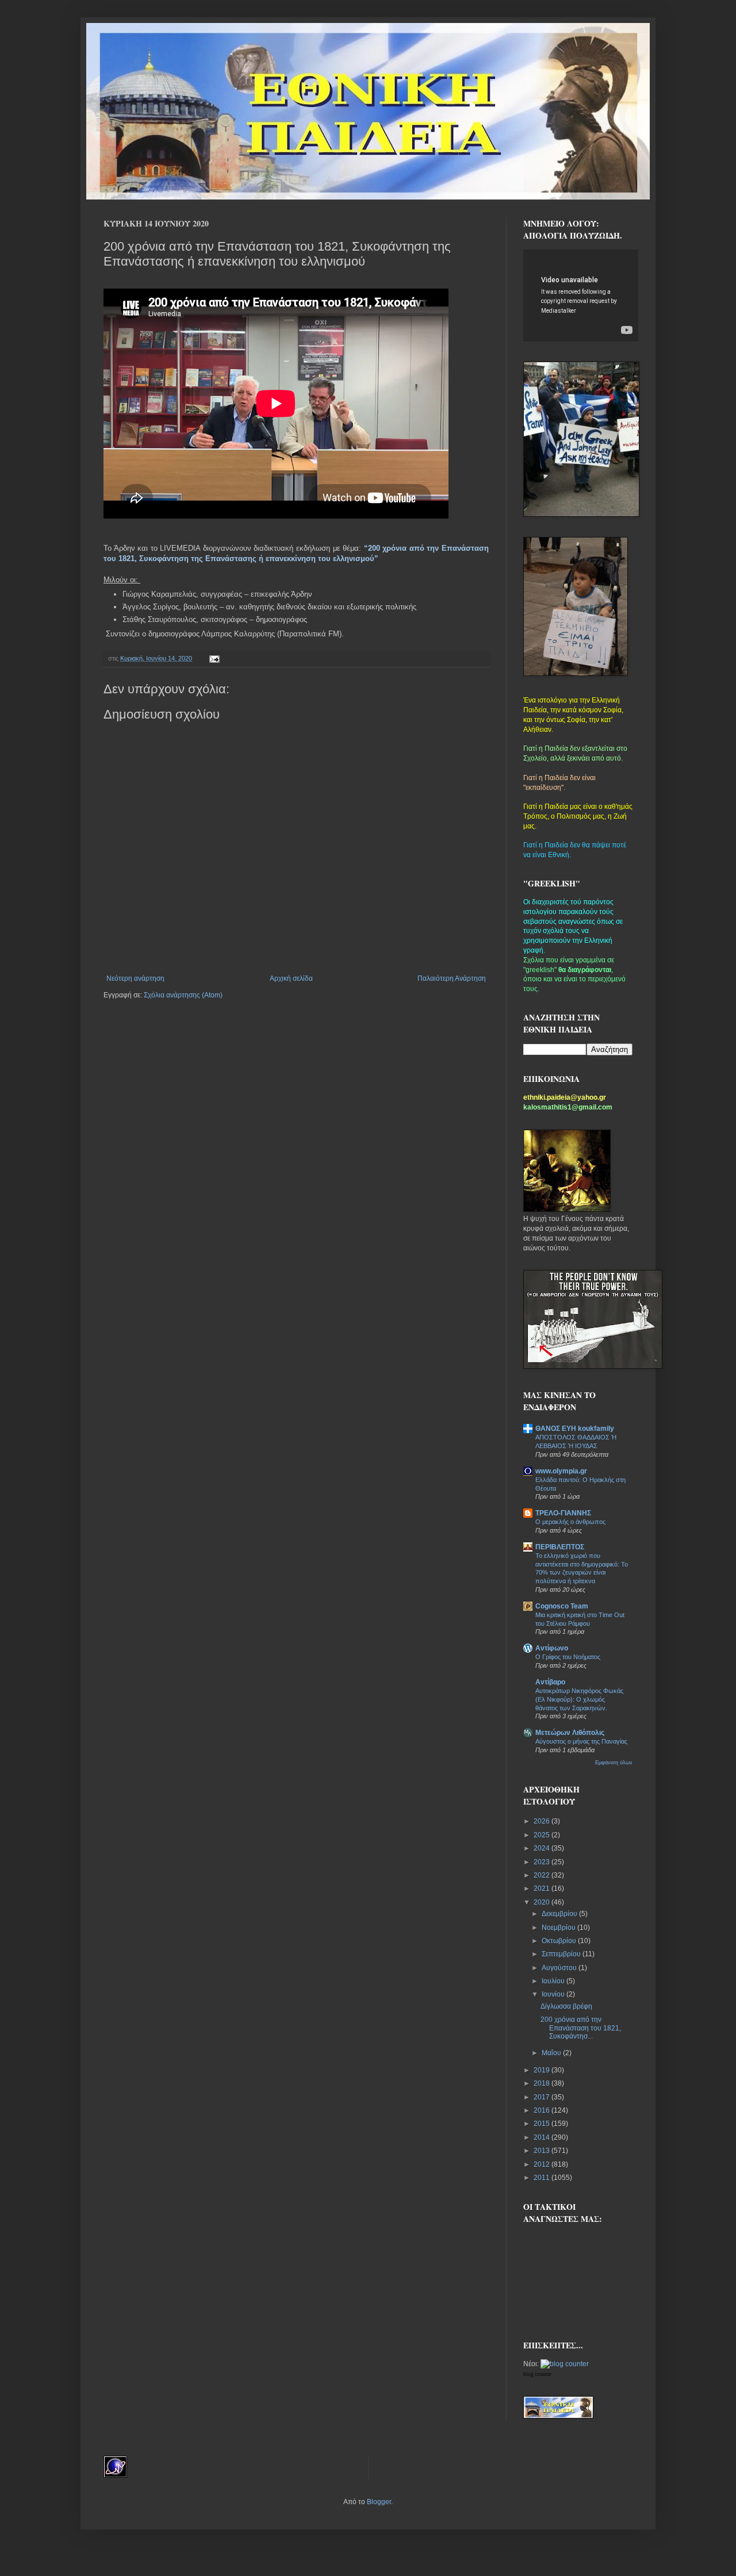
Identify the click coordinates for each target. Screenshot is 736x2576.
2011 (543, 2178)
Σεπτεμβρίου (562, 1954)
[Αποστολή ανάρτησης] (213, 658)
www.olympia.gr (561, 1471)
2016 (543, 2110)
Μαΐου (552, 2053)
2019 (543, 2070)
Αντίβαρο (550, 1682)
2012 (543, 2164)
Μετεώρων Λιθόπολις (570, 1733)
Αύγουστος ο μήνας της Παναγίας (581, 1741)
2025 (543, 1835)
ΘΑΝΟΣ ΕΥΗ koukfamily (575, 1429)
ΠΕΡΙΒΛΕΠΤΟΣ (560, 1547)
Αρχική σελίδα (291, 978)
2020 (543, 1902)
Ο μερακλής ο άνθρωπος (570, 1522)
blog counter (537, 2374)
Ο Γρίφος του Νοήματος (568, 1657)
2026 (543, 1821)
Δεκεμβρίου (560, 1914)
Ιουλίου (554, 1981)
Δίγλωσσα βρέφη (566, 2006)
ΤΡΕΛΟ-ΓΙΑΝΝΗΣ (563, 1513)
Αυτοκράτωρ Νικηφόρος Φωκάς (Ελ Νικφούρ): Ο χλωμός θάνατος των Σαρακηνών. (579, 1699)
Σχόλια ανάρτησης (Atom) (183, 995)
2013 (543, 2151)
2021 (543, 1888)
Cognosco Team (562, 1606)
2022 (543, 1875)
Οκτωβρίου (560, 1941)
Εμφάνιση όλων (614, 1763)
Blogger (379, 2502)
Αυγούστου (560, 1968)
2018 (543, 2083)
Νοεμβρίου (559, 1928)
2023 (543, 1862)
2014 (543, 2137)
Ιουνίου (554, 1994)
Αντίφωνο (552, 1648)
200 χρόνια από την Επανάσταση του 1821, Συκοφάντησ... (581, 2028)
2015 (543, 2124)
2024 (543, 1848)
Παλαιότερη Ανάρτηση (452, 978)
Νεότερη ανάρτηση (135, 978)
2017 (543, 2097)
